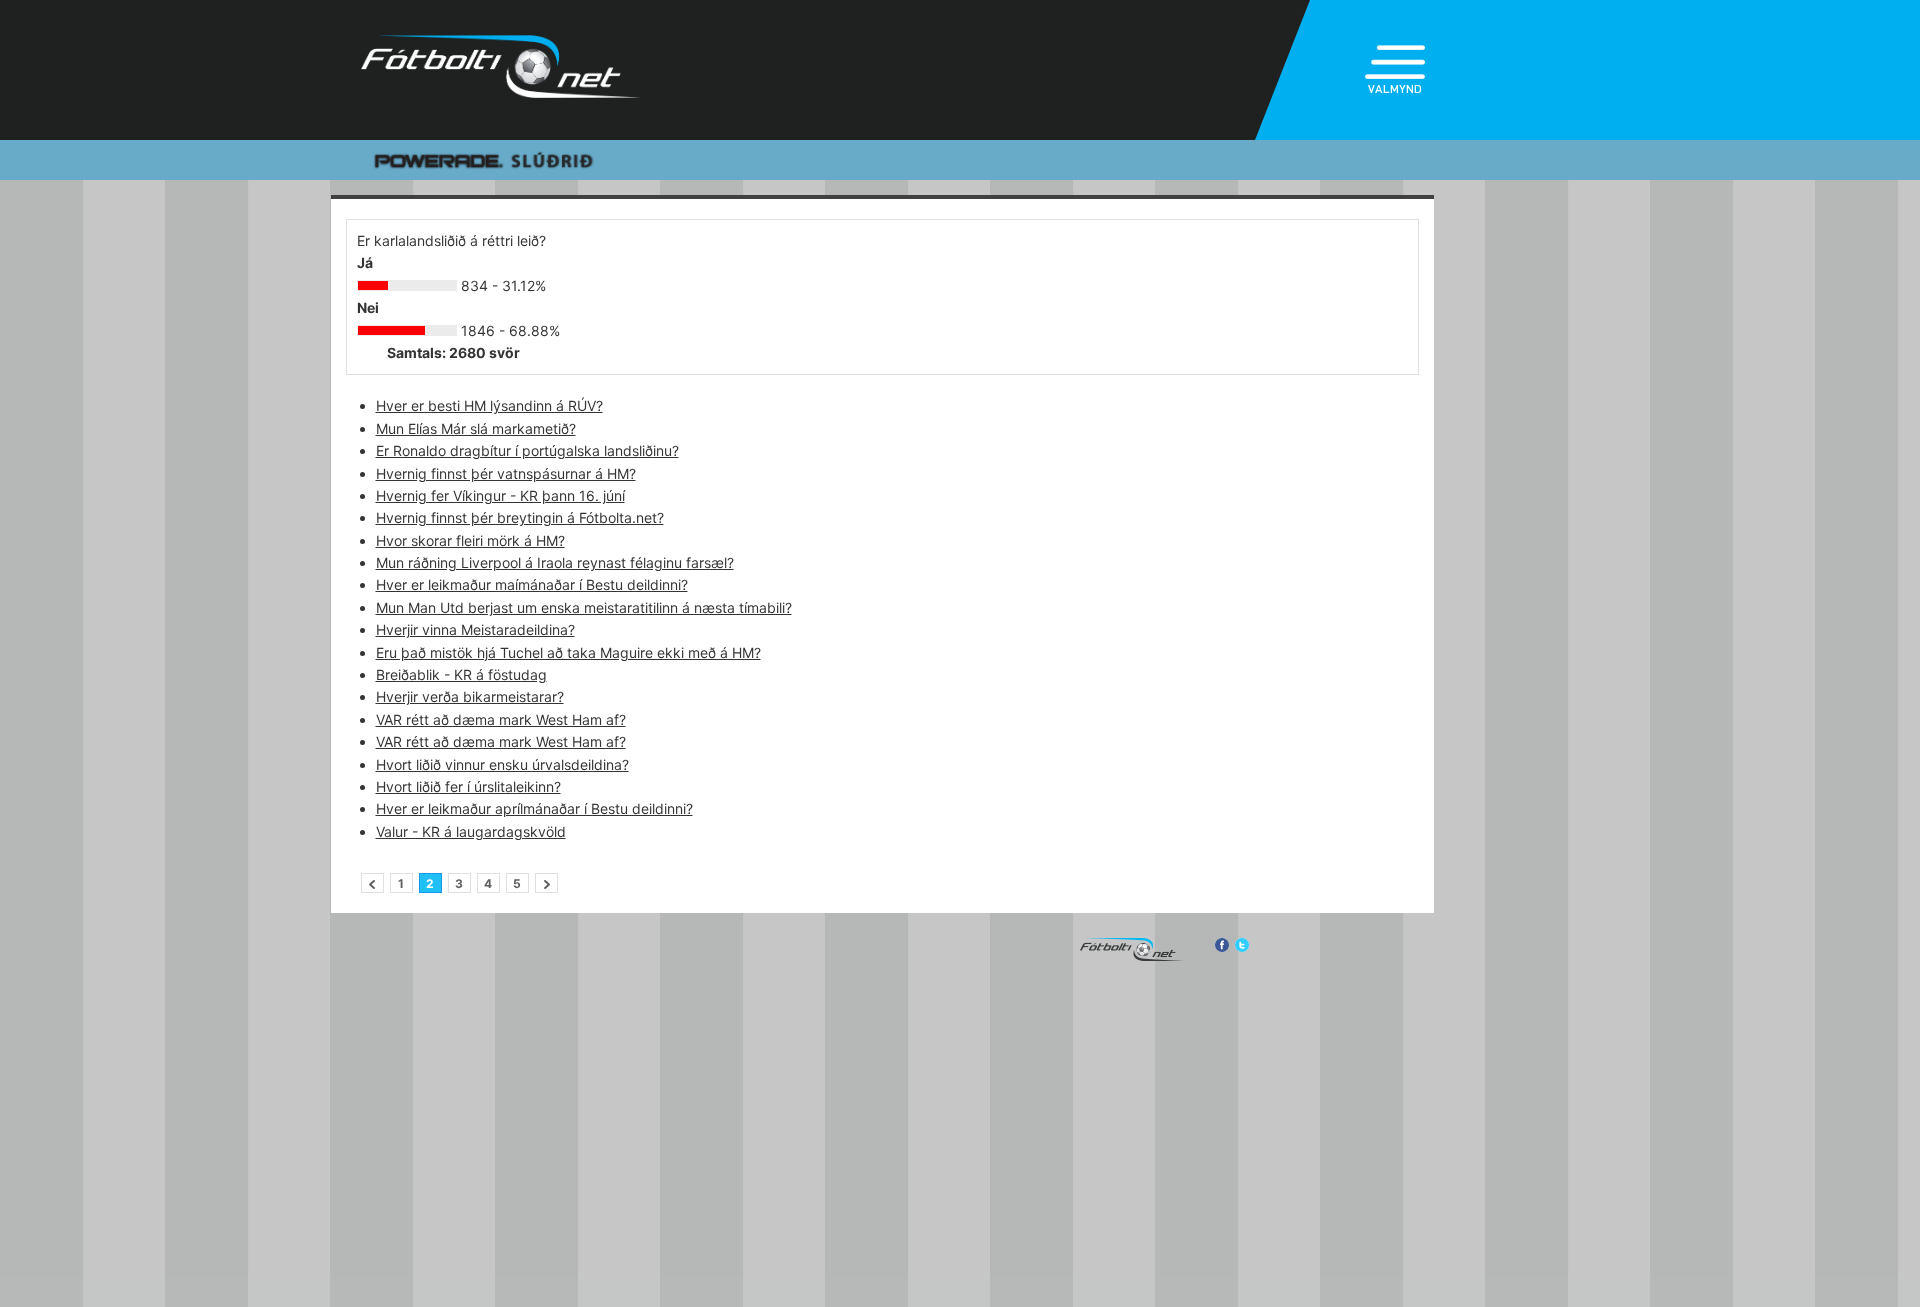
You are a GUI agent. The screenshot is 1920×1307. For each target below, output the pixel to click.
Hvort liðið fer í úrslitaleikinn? (468, 786)
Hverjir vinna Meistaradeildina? (475, 629)
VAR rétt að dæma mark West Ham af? (501, 719)
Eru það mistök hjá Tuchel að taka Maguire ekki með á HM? (568, 652)
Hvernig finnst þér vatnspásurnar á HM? (506, 473)
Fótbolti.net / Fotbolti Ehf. (501, 70)
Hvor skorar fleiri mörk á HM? (470, 540)
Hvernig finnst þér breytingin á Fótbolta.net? (520, 517)
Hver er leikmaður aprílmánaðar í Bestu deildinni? (534, 808)
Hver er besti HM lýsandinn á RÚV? (489, 405)
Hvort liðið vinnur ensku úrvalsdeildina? (502, 764)
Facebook (1221, 945)
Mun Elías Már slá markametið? (476, 428)
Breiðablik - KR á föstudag (461, 674)
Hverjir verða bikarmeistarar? (470, 696)
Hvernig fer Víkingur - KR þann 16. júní (500, 495)
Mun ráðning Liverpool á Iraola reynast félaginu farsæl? (555, 562)
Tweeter (1242, 945)
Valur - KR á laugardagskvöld (471, 831)
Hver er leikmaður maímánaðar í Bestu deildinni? (532, 584)
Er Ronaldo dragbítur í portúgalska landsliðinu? (527, 450)
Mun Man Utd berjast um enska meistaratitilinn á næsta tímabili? (584, 607)
